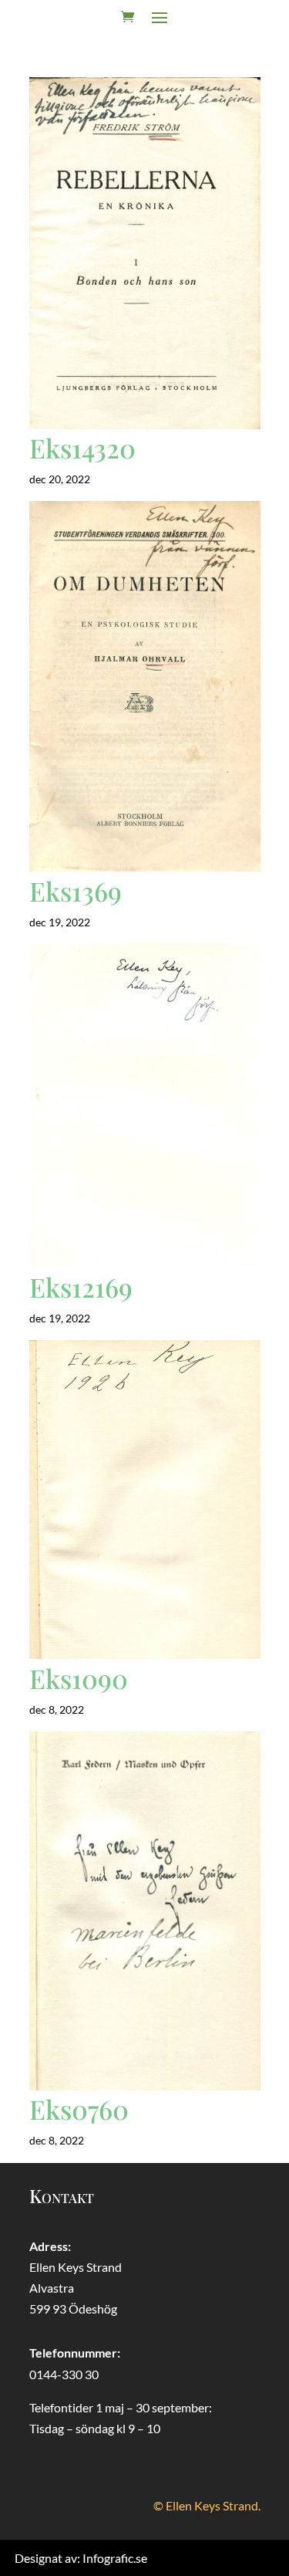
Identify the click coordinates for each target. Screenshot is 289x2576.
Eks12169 (81, 1287)
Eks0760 (79, 2109)
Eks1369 (76, 891)
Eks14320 (82, 448)
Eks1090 (79, 1678)
